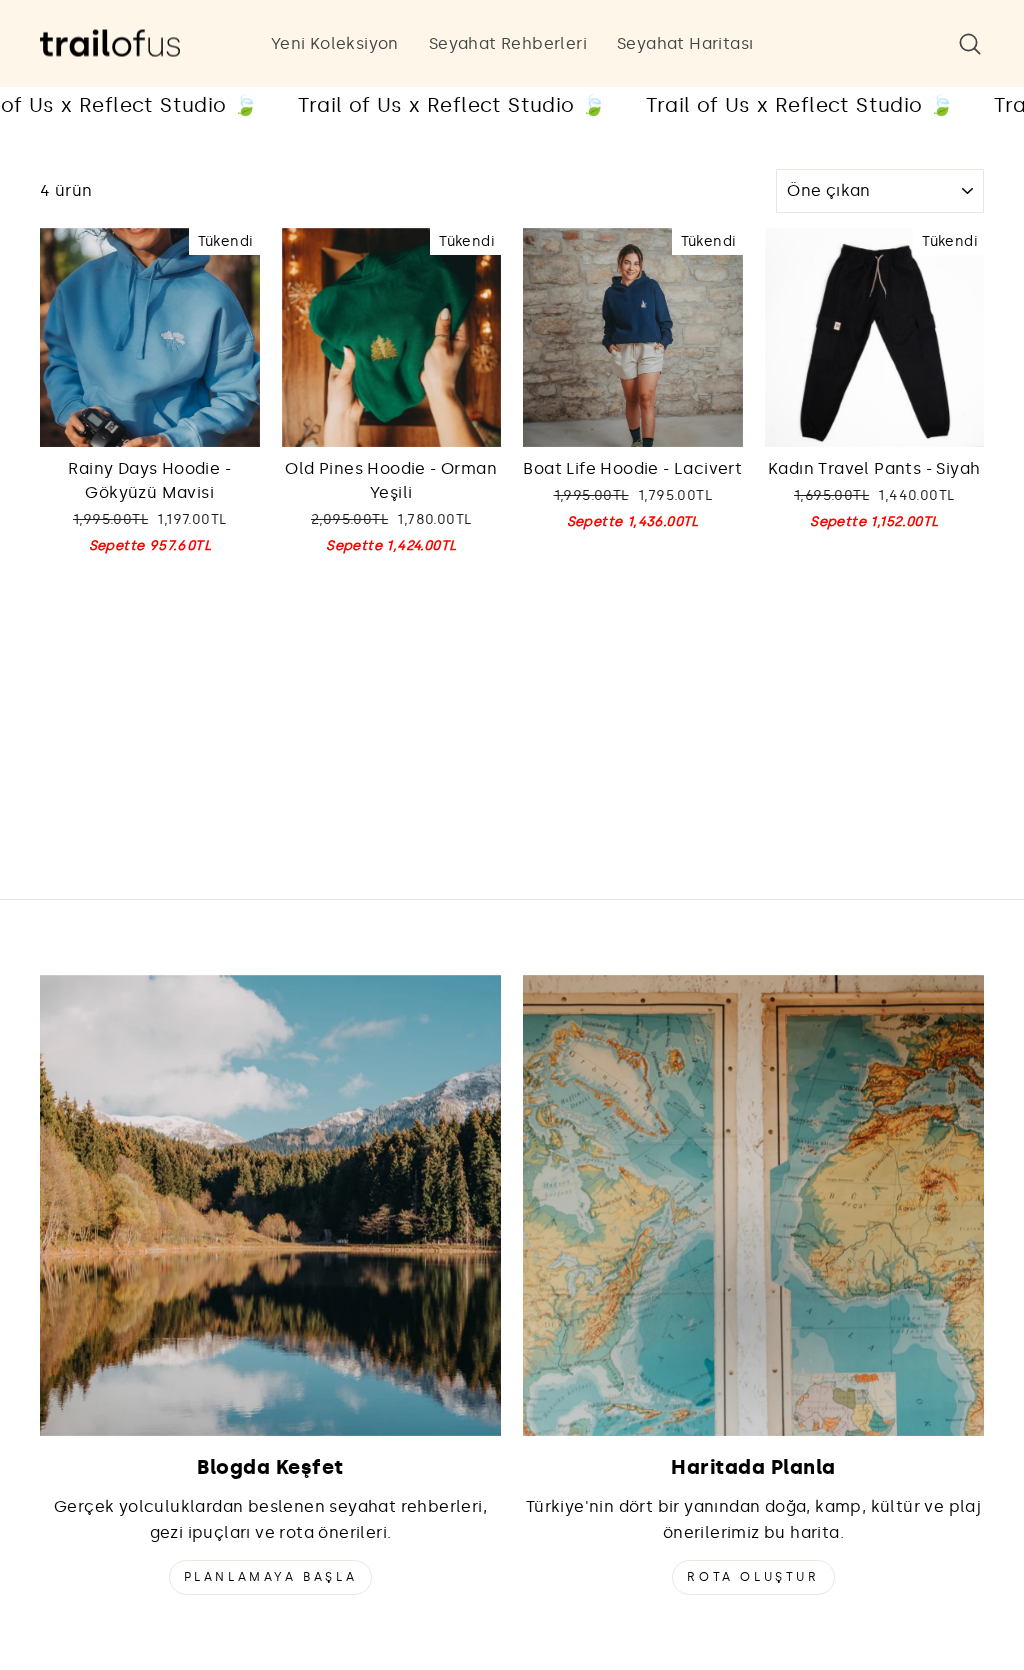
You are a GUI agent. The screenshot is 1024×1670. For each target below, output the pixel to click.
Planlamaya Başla (271, 1577)
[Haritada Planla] (753, 1205)
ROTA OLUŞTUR (753, 1577)
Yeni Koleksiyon (335, 43)
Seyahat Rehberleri (508, 43)
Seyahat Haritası (685, 43)
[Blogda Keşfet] (270, 1205)
